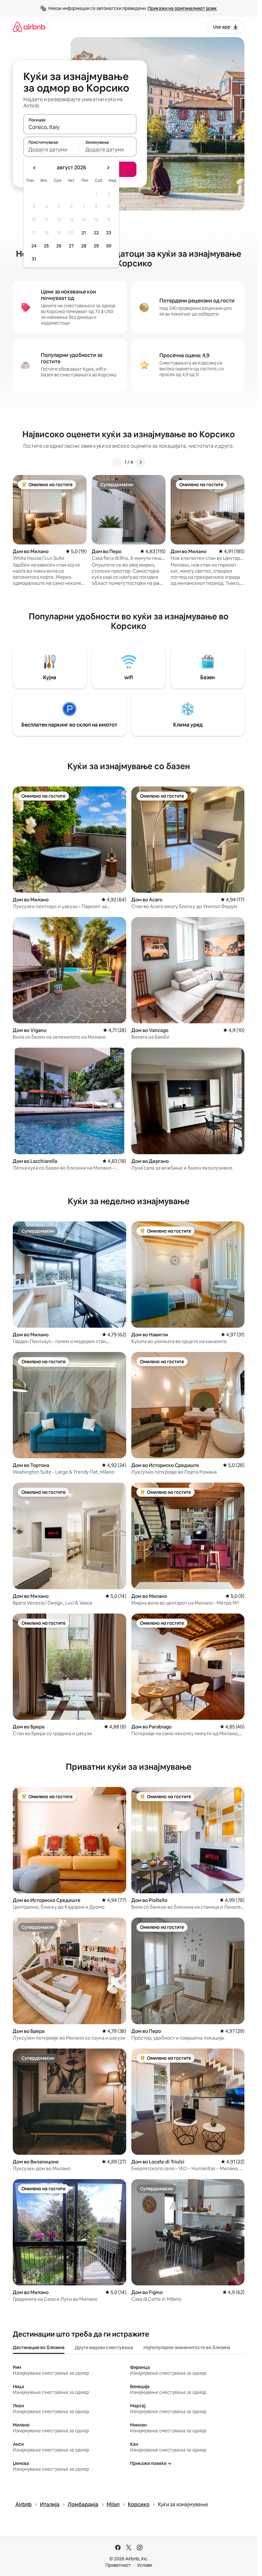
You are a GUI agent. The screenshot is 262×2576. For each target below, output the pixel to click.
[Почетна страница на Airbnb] (29, 27)
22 (96, 233)
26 (59, 246)
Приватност (118, 2565)
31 (34, 259)
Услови (145, 2565)
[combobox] (80, 127)
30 (109, 246)
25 (46, 246)
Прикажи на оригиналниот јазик (182, 8)
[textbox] (52, 149)
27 (71, 246)
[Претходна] (117, 462)
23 (109, 233)
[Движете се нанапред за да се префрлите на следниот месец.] (108, 168)
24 (34, 246)
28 (84, 246)
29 (96, 246)
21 (84, 233)
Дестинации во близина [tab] (39, 2347)
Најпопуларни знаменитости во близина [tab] (187, 2347)
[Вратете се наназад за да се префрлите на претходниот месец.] (35, 168)
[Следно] (141, 462)
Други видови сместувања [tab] (104, 2347)
